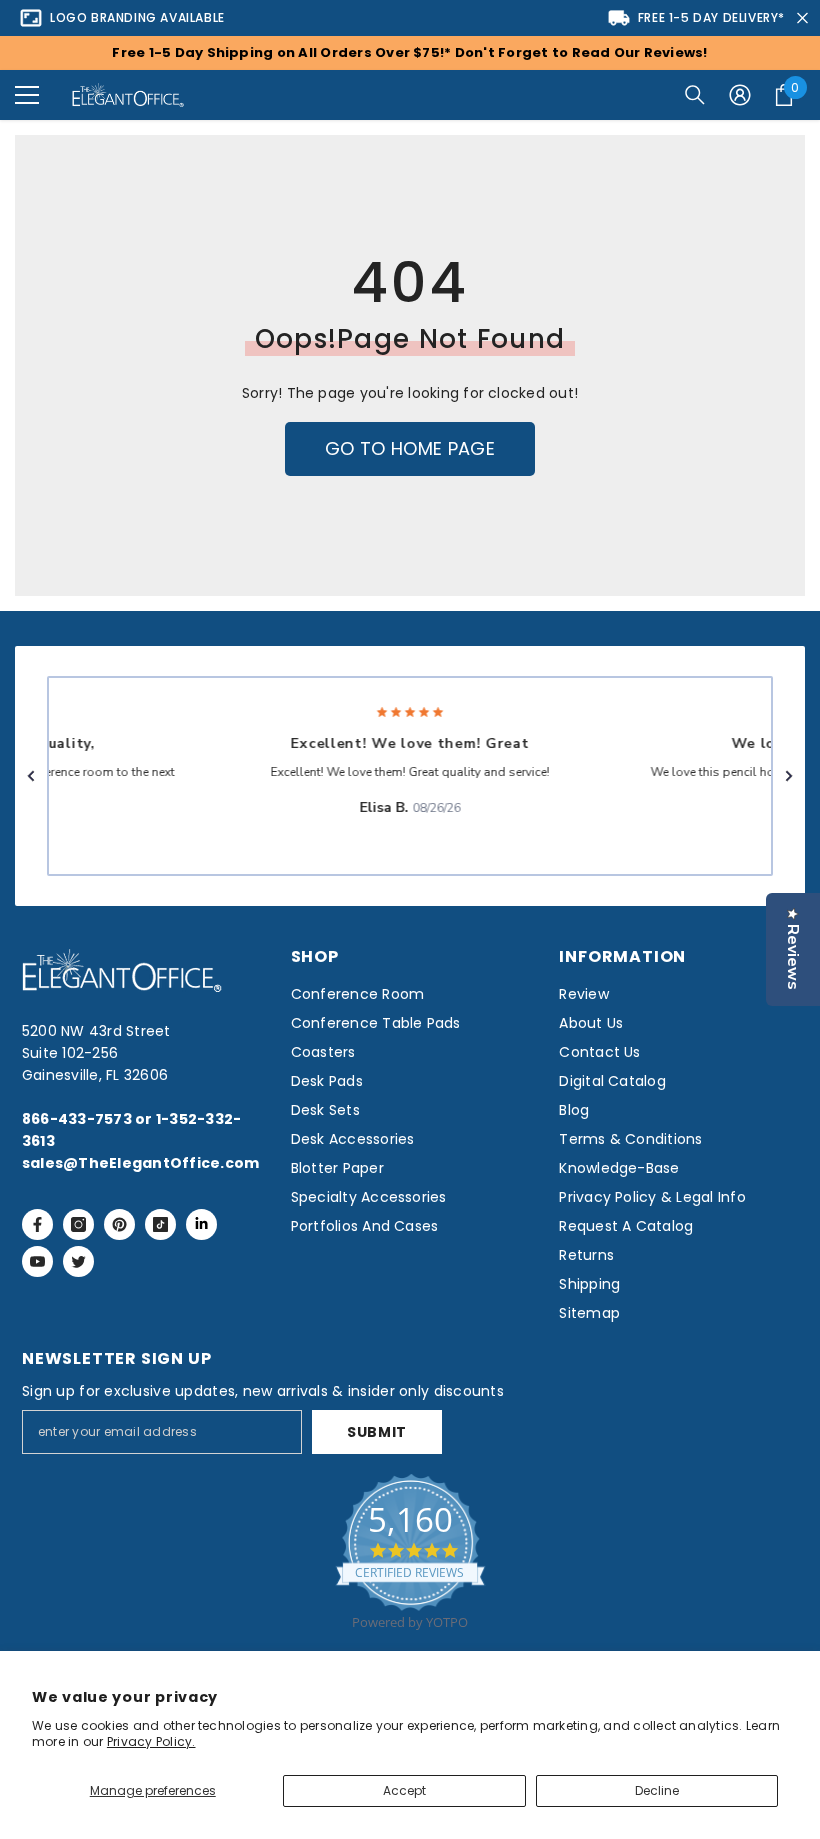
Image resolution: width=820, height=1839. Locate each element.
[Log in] (740, 95)
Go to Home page (410, 448)
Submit (377, 1432)
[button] (27, 95)
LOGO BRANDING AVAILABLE (137, 17)
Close (802, 18)
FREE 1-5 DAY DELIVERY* (711, 17)
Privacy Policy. (151, 1741)
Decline (657, 1790)
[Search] (695, 95)
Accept (404, 1790)
